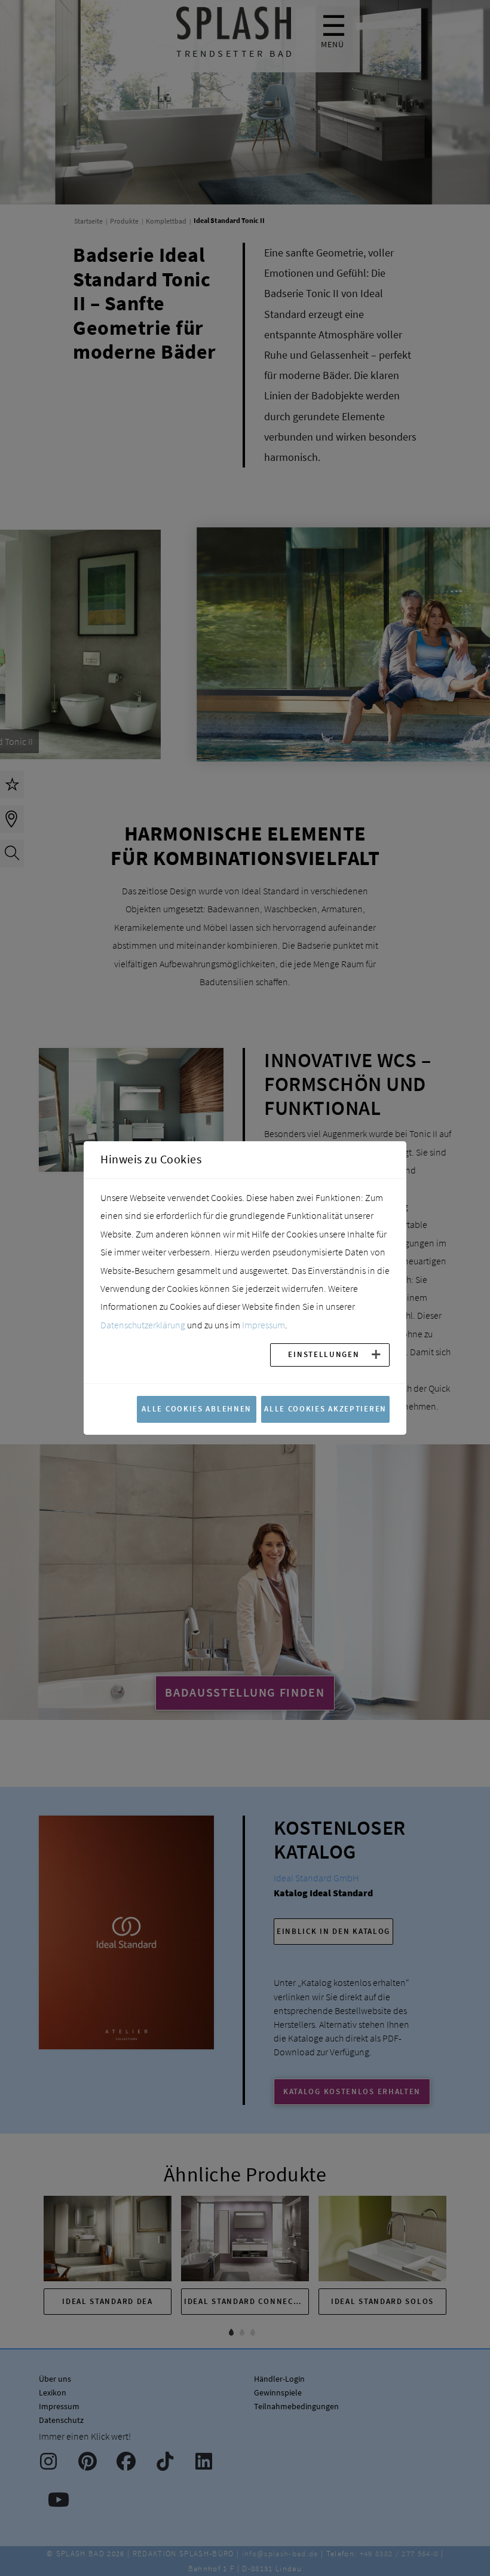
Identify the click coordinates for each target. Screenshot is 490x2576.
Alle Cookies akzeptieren (325, 1408)
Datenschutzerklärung (143, 1325)
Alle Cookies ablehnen (197, 1408)
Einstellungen (324, 1354)
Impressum (264, 1325)
